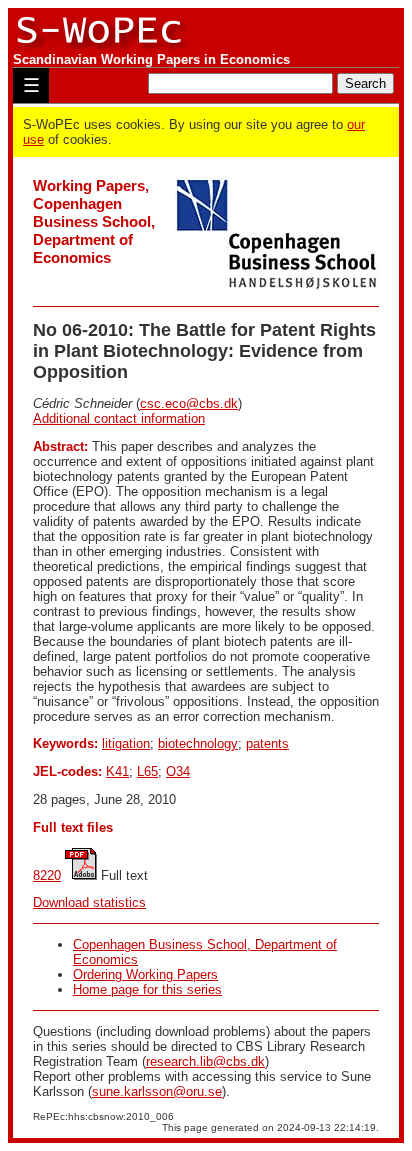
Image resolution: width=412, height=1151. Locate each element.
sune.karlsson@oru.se (157, 1091)
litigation (126, 743)
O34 (178, 771)
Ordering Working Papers (145, 974)
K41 (117, 771)
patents (267, 743)
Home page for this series (147, 989)
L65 (147, 771)
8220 (47, 875)
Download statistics (89, 902)
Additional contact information (119, 418)
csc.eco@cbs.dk (189, 403)
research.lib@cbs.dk (205, 1061)
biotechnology (198, 743)
